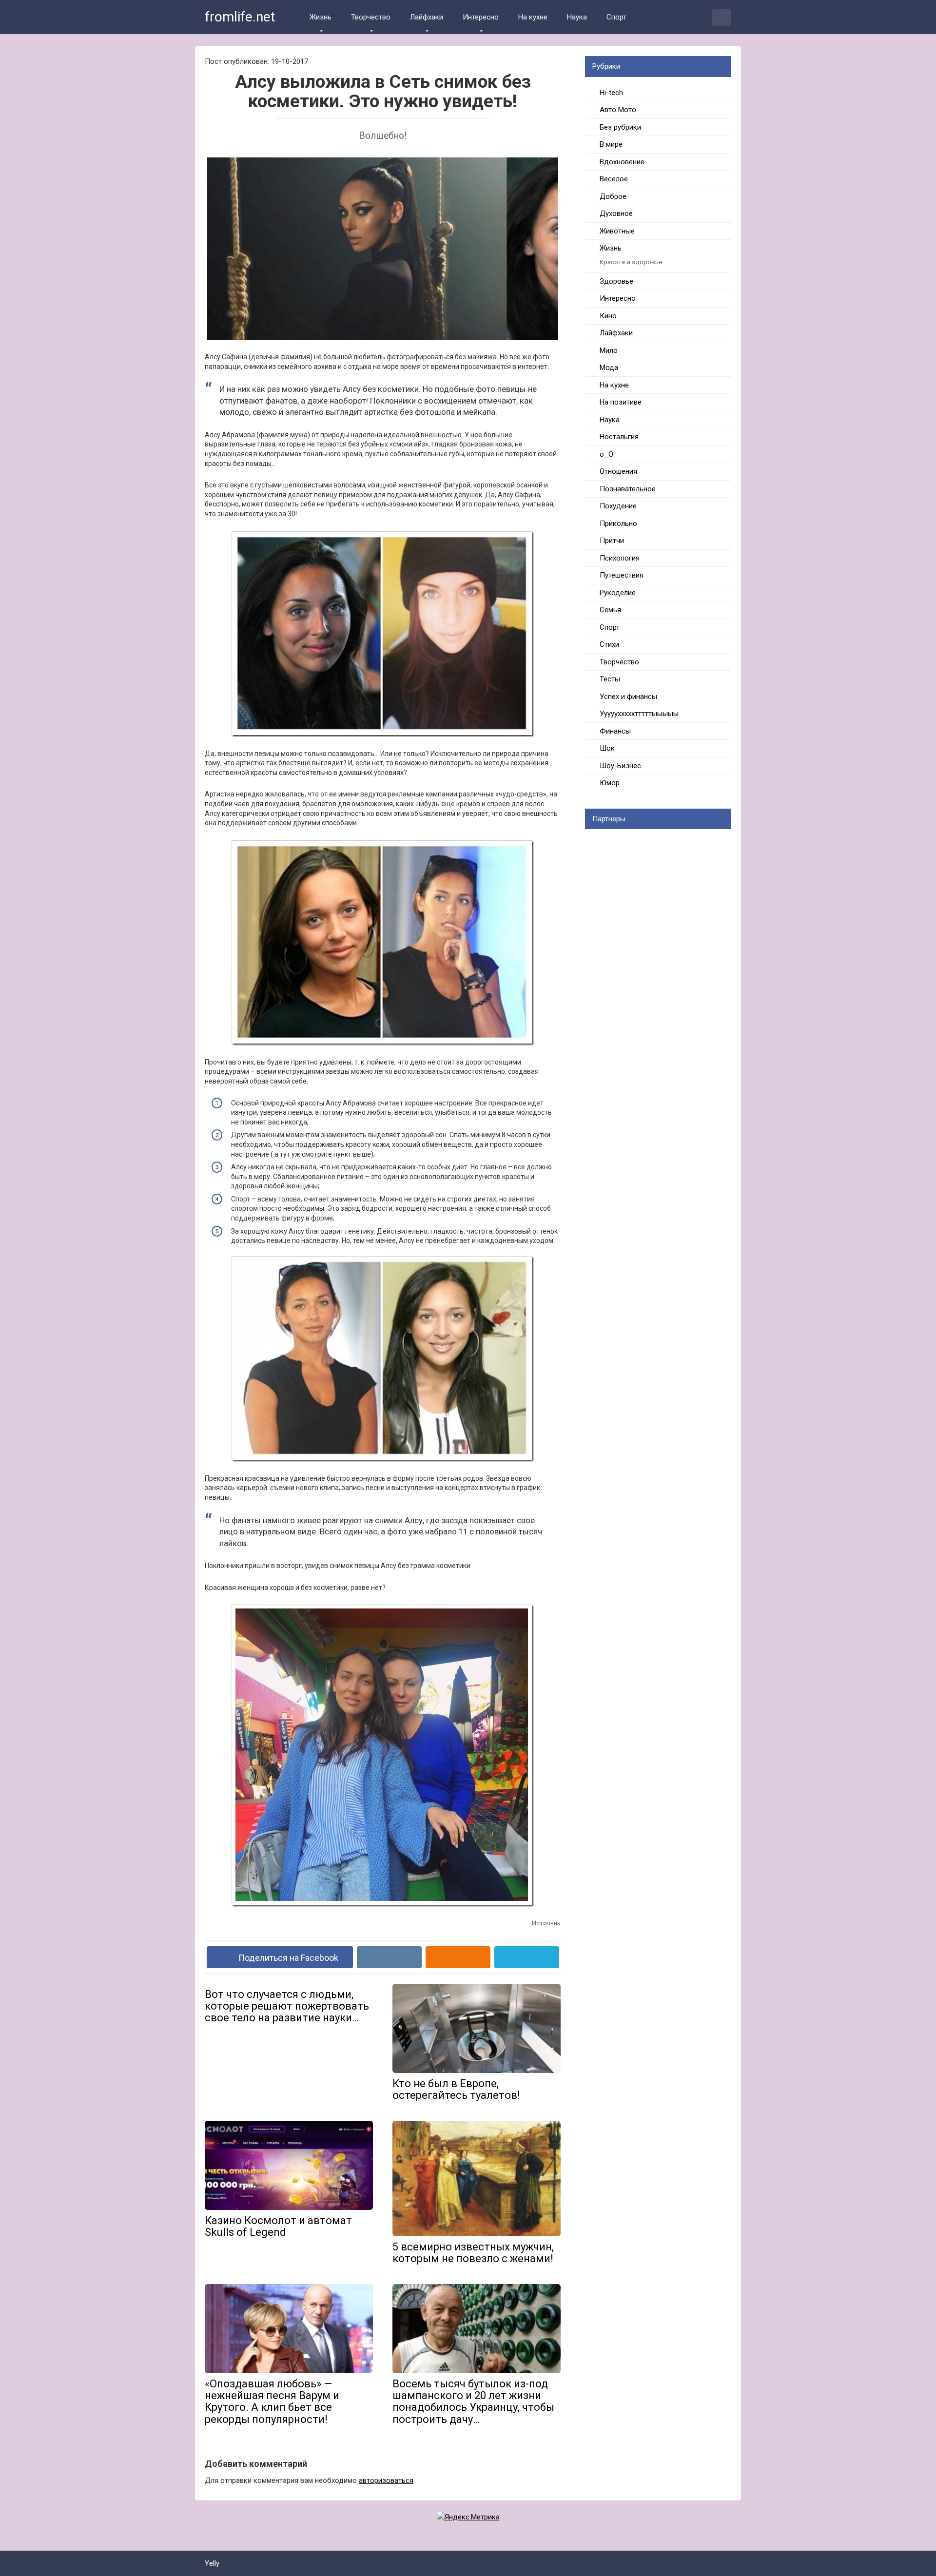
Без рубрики (620, 127)
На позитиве (621, 402)
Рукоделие (618, 593)
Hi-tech (611, 93)
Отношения (618, 471)
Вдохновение (622, 162)
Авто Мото (618, 110)
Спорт (616, 17)
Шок (607, 748)
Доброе (613, 196)
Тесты (610, 679)
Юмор (610, 783)
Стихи (609, 644)
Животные (617, 231)
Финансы (615, 731)
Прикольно (618, 523)
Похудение (618, 506)
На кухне (533, 17)
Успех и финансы (628, 697)
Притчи (612, 541)
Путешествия (622, 575)
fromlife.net (240, 17)
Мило (609, 350)
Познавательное (628, 489)
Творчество (371, 17)
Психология (620, 558)
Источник (546, 1923)
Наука (577, 17)
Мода (609, 368)
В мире (611, 144)
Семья (610, 610)
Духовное (616, 213)
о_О (606, 454)
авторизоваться (386, 2480)
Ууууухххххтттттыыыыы (639, 714)
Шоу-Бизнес (620, 766)
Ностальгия (619, 437)
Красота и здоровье (631, 262)
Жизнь (321, 17)
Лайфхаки (427, 17)
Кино (608, 316)
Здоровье (616, 281)
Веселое (614, 179)
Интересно (481, 17)
